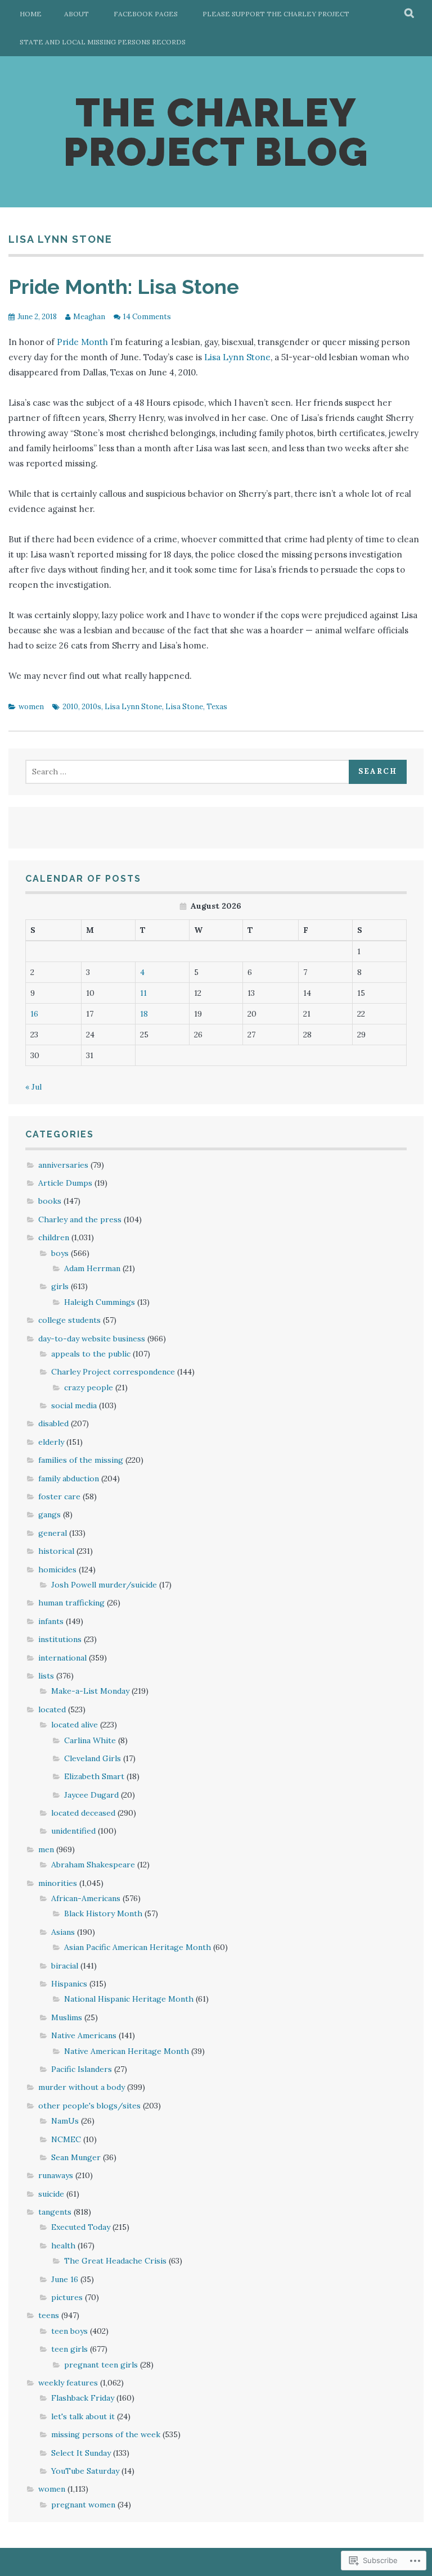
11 (143, 993)
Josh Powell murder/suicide (104, 1585)
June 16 (65, 2279)
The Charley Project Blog (216, 132)
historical (56, 1551)
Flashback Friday (83, 2398)
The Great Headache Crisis (115, 2261)
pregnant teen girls (101, 2365)
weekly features (68, 2383)
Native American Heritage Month (127, 2051)
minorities (58, 1883)
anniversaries (63, 1165)
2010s (91, 707)
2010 (70, 707)
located (52, 1709)
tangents (55, 2212)
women (31, 707)
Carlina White (90, 1740)
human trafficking (71, 1603)
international (62, 1658)
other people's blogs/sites (89, 2106)
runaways (56, 2175)
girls (60, 1286)
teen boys (69, 2331)
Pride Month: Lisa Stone (124, 287)
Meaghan (89, 317)
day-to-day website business (92, 1339)
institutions (60, 1639)
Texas (217, 707)
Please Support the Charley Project (276, 14)
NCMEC (66, 2139)
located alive (75, 1725)
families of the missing (81, 1460)
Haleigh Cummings (100, 1302)
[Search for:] (189, 772)
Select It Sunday (81, 2453)
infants (51, 1621)
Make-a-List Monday (90, 1691)
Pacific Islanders (82, 2069)
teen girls (69, 2349)
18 (144, 1014)
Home (31, 14)
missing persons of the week (106, 2434)
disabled (53, 1423)
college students (69, 1320)
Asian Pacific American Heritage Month (138, 1947)
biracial (65, 1966)
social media (74, 1405)
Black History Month (103, 1913)
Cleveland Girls (93, 1758)
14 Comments (147, 317)
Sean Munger (76, 2157)
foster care (59, 1496)
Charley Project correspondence (113, 1372)
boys (60, 1253)
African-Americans (86, 1898)
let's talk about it (83, 2416)
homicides (57, 1570)
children (54, 1237)
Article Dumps (65, 1183)
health (63, 2246)
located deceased (83, 1813)
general (53, 1533)
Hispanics (69, 1984)
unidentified (73, 1831)
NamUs (65, 2121)
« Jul (33, 1087)
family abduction (69, 1479)
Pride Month (82, 342)
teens (49, 2315)
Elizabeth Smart (94, 1776)
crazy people (89, 1387)
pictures (67, 2297)
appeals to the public (91, 1354)
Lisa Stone (184, 707)
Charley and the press (80, 1219)
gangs (49, 1514)
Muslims (67, 2017)
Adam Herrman (92, 1268)
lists (46, 1676)
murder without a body (82, 2087)
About (76, 14)
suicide (51, 2194)
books (50, 1201)
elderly (51, 1442)
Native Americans (84, 2035)
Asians (63, 1932)
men (46, 1849)
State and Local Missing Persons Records (103, 42)
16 (34, 1014)
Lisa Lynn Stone (237, 357)
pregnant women (83, 2505)
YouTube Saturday (85, 2471)
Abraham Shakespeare (93, 1865)
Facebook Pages (146, 14)
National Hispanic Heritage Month (129, 1999)
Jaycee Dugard (91, 1795)
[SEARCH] (410, 14)
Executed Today (81, 2227)
